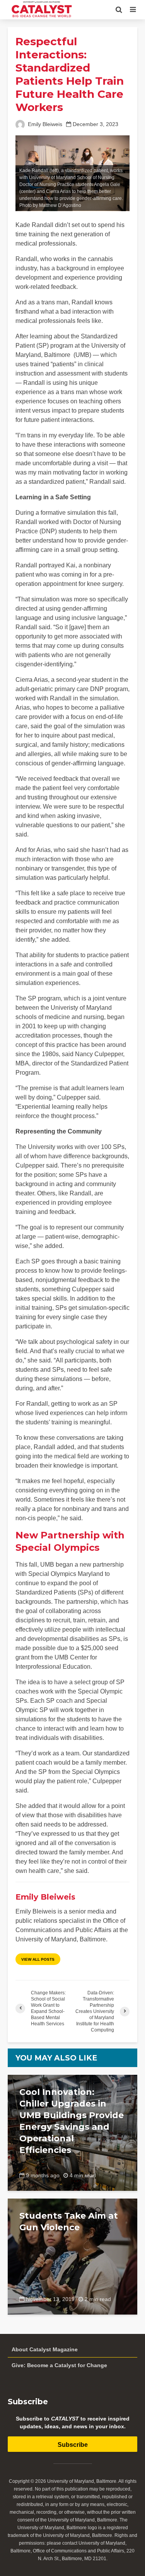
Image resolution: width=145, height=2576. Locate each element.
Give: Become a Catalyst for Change (59, 2365)
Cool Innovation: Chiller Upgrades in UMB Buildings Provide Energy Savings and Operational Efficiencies (72, 2121)
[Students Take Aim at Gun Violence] (72, 2256)
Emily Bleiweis (44, 124)
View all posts (38, 1959)
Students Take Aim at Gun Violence (69, 2222)
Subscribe (73, 2445)
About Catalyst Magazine (45, 2349)
